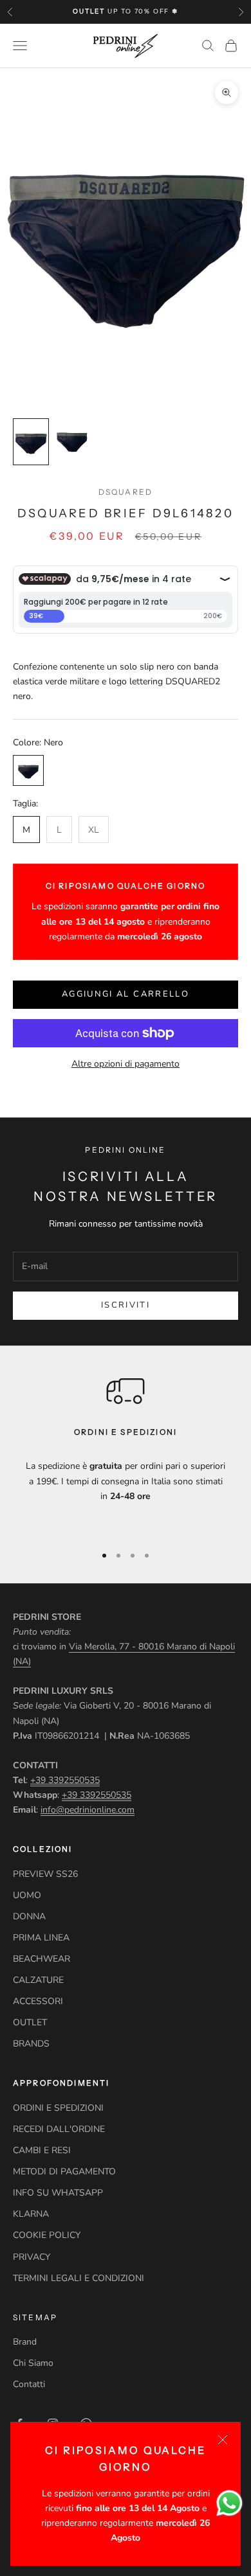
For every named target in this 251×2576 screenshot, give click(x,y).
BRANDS (31, 2044)
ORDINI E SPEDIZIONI (58, 2108)
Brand (25, 2342)
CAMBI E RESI (42, 2150)
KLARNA (31, 2214)
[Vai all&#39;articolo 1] (31, 442)
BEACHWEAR (42, 1959)
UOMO (27, 1895)
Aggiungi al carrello (126, 994)
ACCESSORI (38, 2001)
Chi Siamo (33, 2363)
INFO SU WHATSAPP (58, 2193)
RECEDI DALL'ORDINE (59, 2129)
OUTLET (30, 2022)
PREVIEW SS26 (45, 1874)
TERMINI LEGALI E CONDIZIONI (79, 2278)
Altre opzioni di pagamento (126, 1064)
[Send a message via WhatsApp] (229, 2503)
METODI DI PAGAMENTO (64, 2172)
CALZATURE (38, 1980)
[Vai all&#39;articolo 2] (72, 442)
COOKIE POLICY (47, 2235)
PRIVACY (32, 2257)
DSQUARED (126, 492)
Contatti (29, 2384)
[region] (126, 1452)
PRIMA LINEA (41, 1938)
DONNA (29, 1916)
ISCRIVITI (126, 1305)
